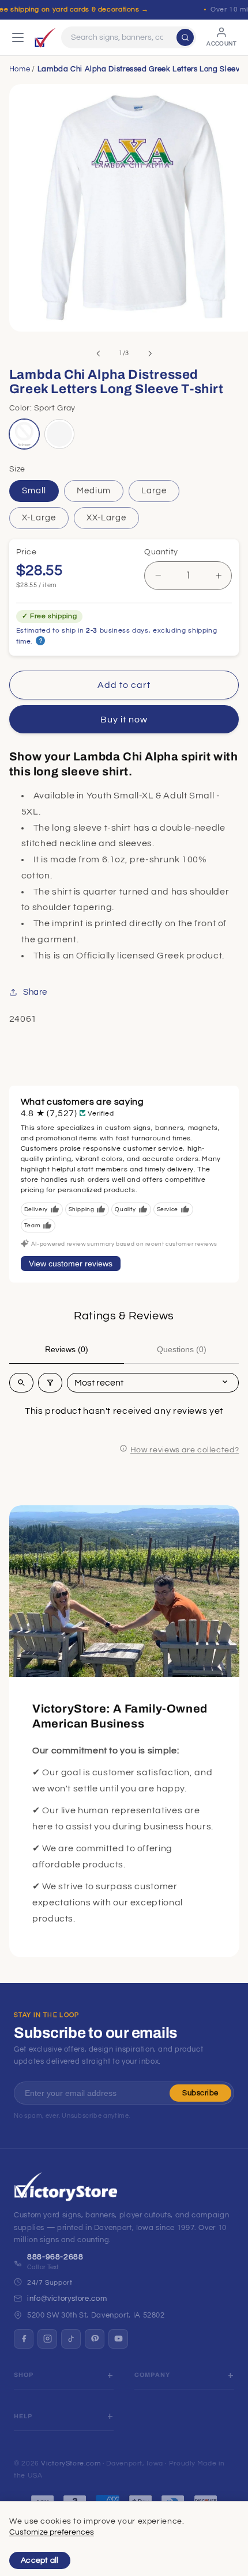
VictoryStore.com (71, 2463)
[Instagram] (47, 2339)
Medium (94, 491)
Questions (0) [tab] (182, 1349)
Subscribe (200, 2093)
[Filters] (50, 1383)
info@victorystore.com (67, 2299)
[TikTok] (71, 2339)
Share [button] (35, 992)
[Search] (185, 37)
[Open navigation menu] (18, 37)
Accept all (40, 2560)
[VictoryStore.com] (45, 37)
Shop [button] (24, 2375)
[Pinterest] (95, 2339)
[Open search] (21, 1383)
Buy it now (124, 720)
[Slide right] (150, 353)
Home (20, 69)
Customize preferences (52, 2532)
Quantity (161, 552)
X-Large (39, 518)
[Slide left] (98, 353)
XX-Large (106, 518)
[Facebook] (24, 2339)
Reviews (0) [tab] (67, 1349)
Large (154, 491)
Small (34, 491)
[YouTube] (118, 2339)
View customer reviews (71, 1264)
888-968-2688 (55, 2257)
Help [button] (23, 2416)
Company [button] (152, 2375)
